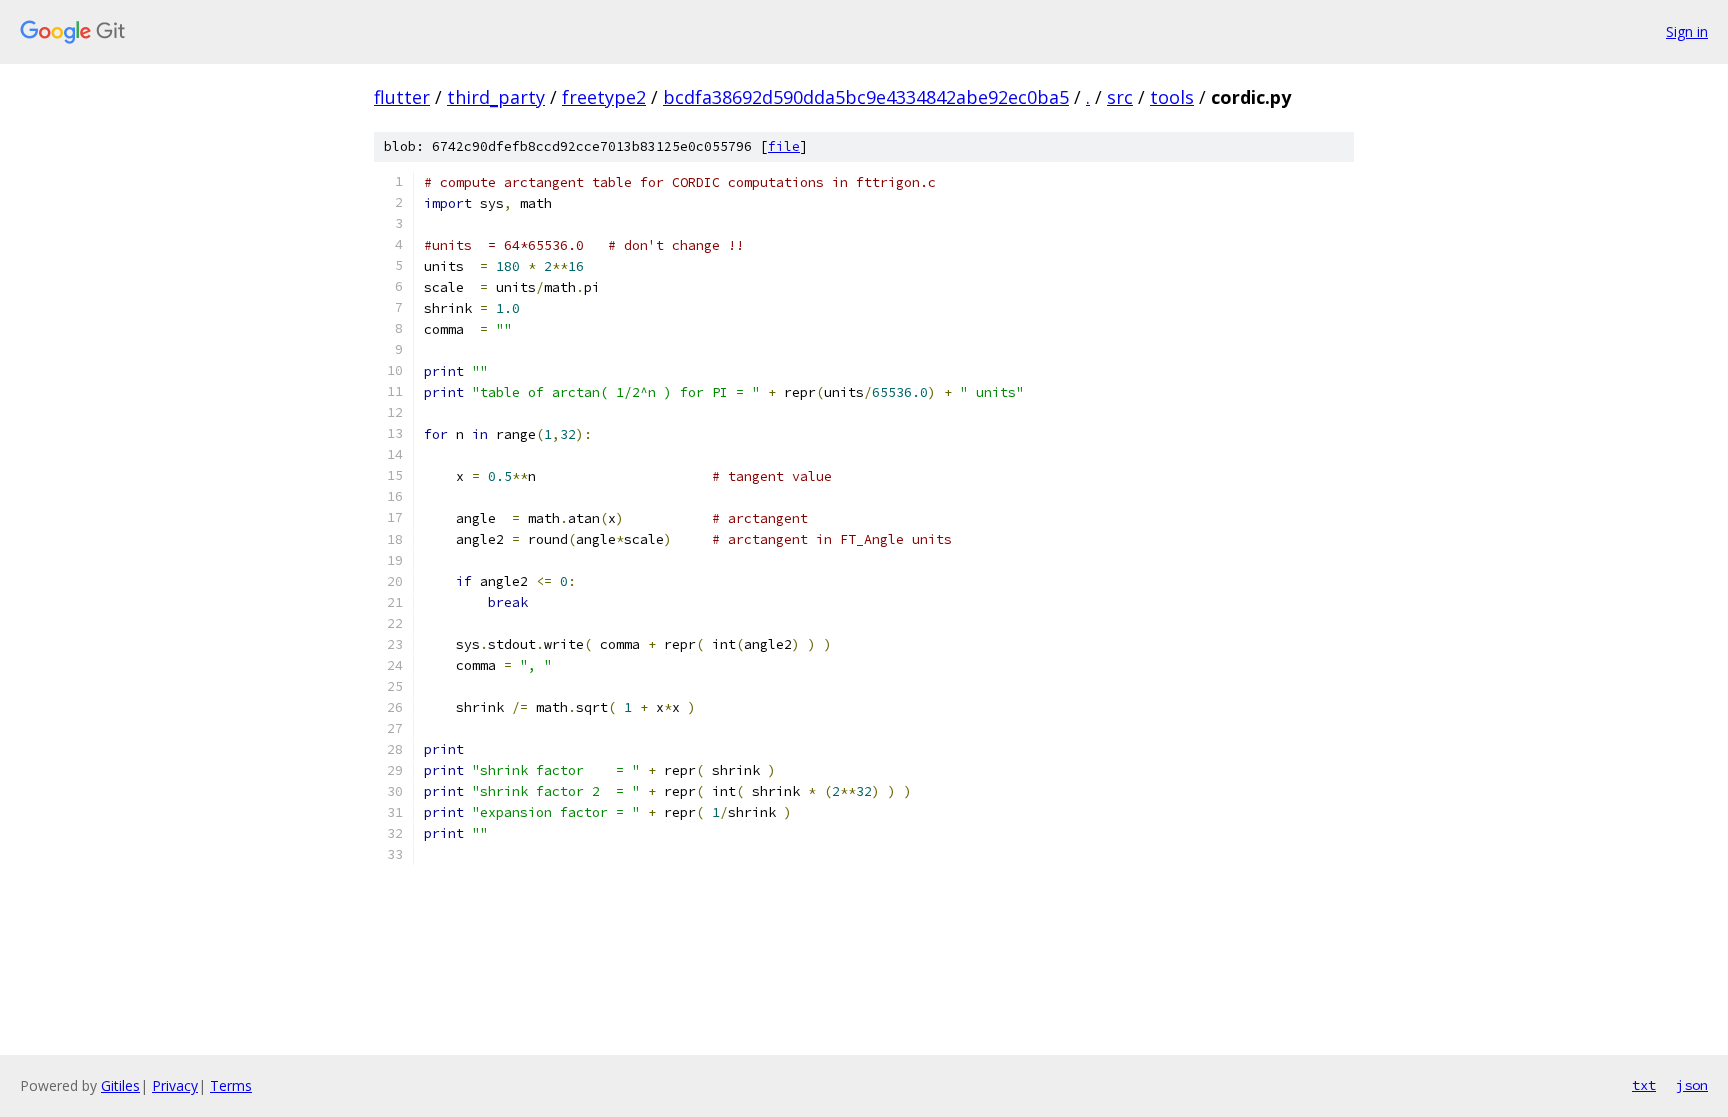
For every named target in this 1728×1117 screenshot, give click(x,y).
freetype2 (604, 97)
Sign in (1687, 31)
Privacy (175, 1085)
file (784, 146)
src (1120, 97)
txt (1644, 1085)
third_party (496, 97)
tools (1172, 97)
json (1692, 1085)
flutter (402, 97)
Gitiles (120, 1085)
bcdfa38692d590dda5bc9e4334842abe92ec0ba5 (866, 97)
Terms (231, 1085)
